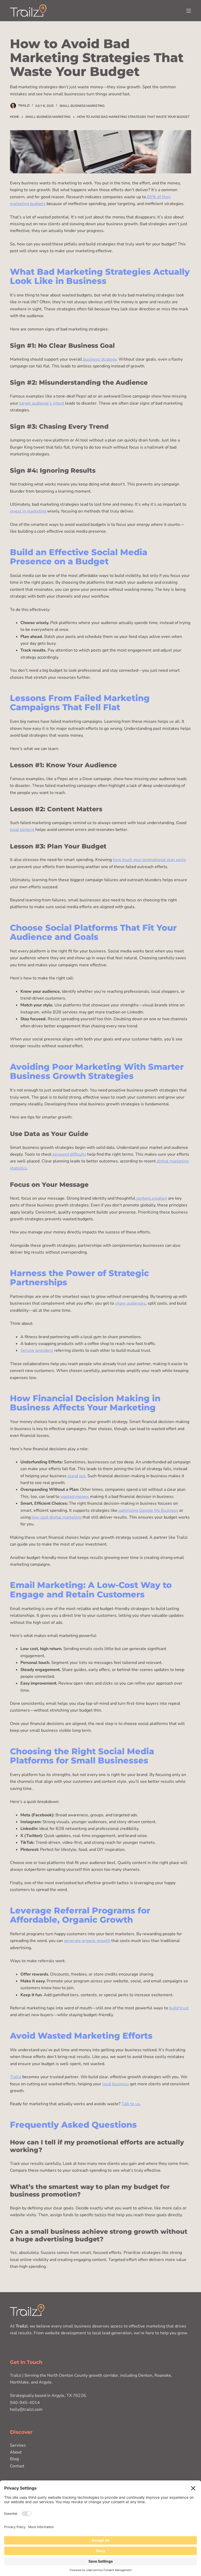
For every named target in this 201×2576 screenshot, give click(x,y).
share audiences (130, 1303)
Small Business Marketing (82, 106)
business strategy (99, 359)
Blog (14, 2459)
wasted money (74, 1497)
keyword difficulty (69, 1154)
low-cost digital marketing (56, 1517)
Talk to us (131, 2104)
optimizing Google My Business (148, 1510)
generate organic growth (87, 1941)
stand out (76, 1476)
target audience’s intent (41, 403)
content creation (151, 1198)
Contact (17, 2466)
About (16, 2452)
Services (18, 2445)
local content (22, 830)
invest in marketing (28, 511)
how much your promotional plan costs (149, 860)
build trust (179, 2008)
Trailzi (16, 2077)
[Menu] (189, 11)
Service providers (37, 1350)
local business (116, 2084)
